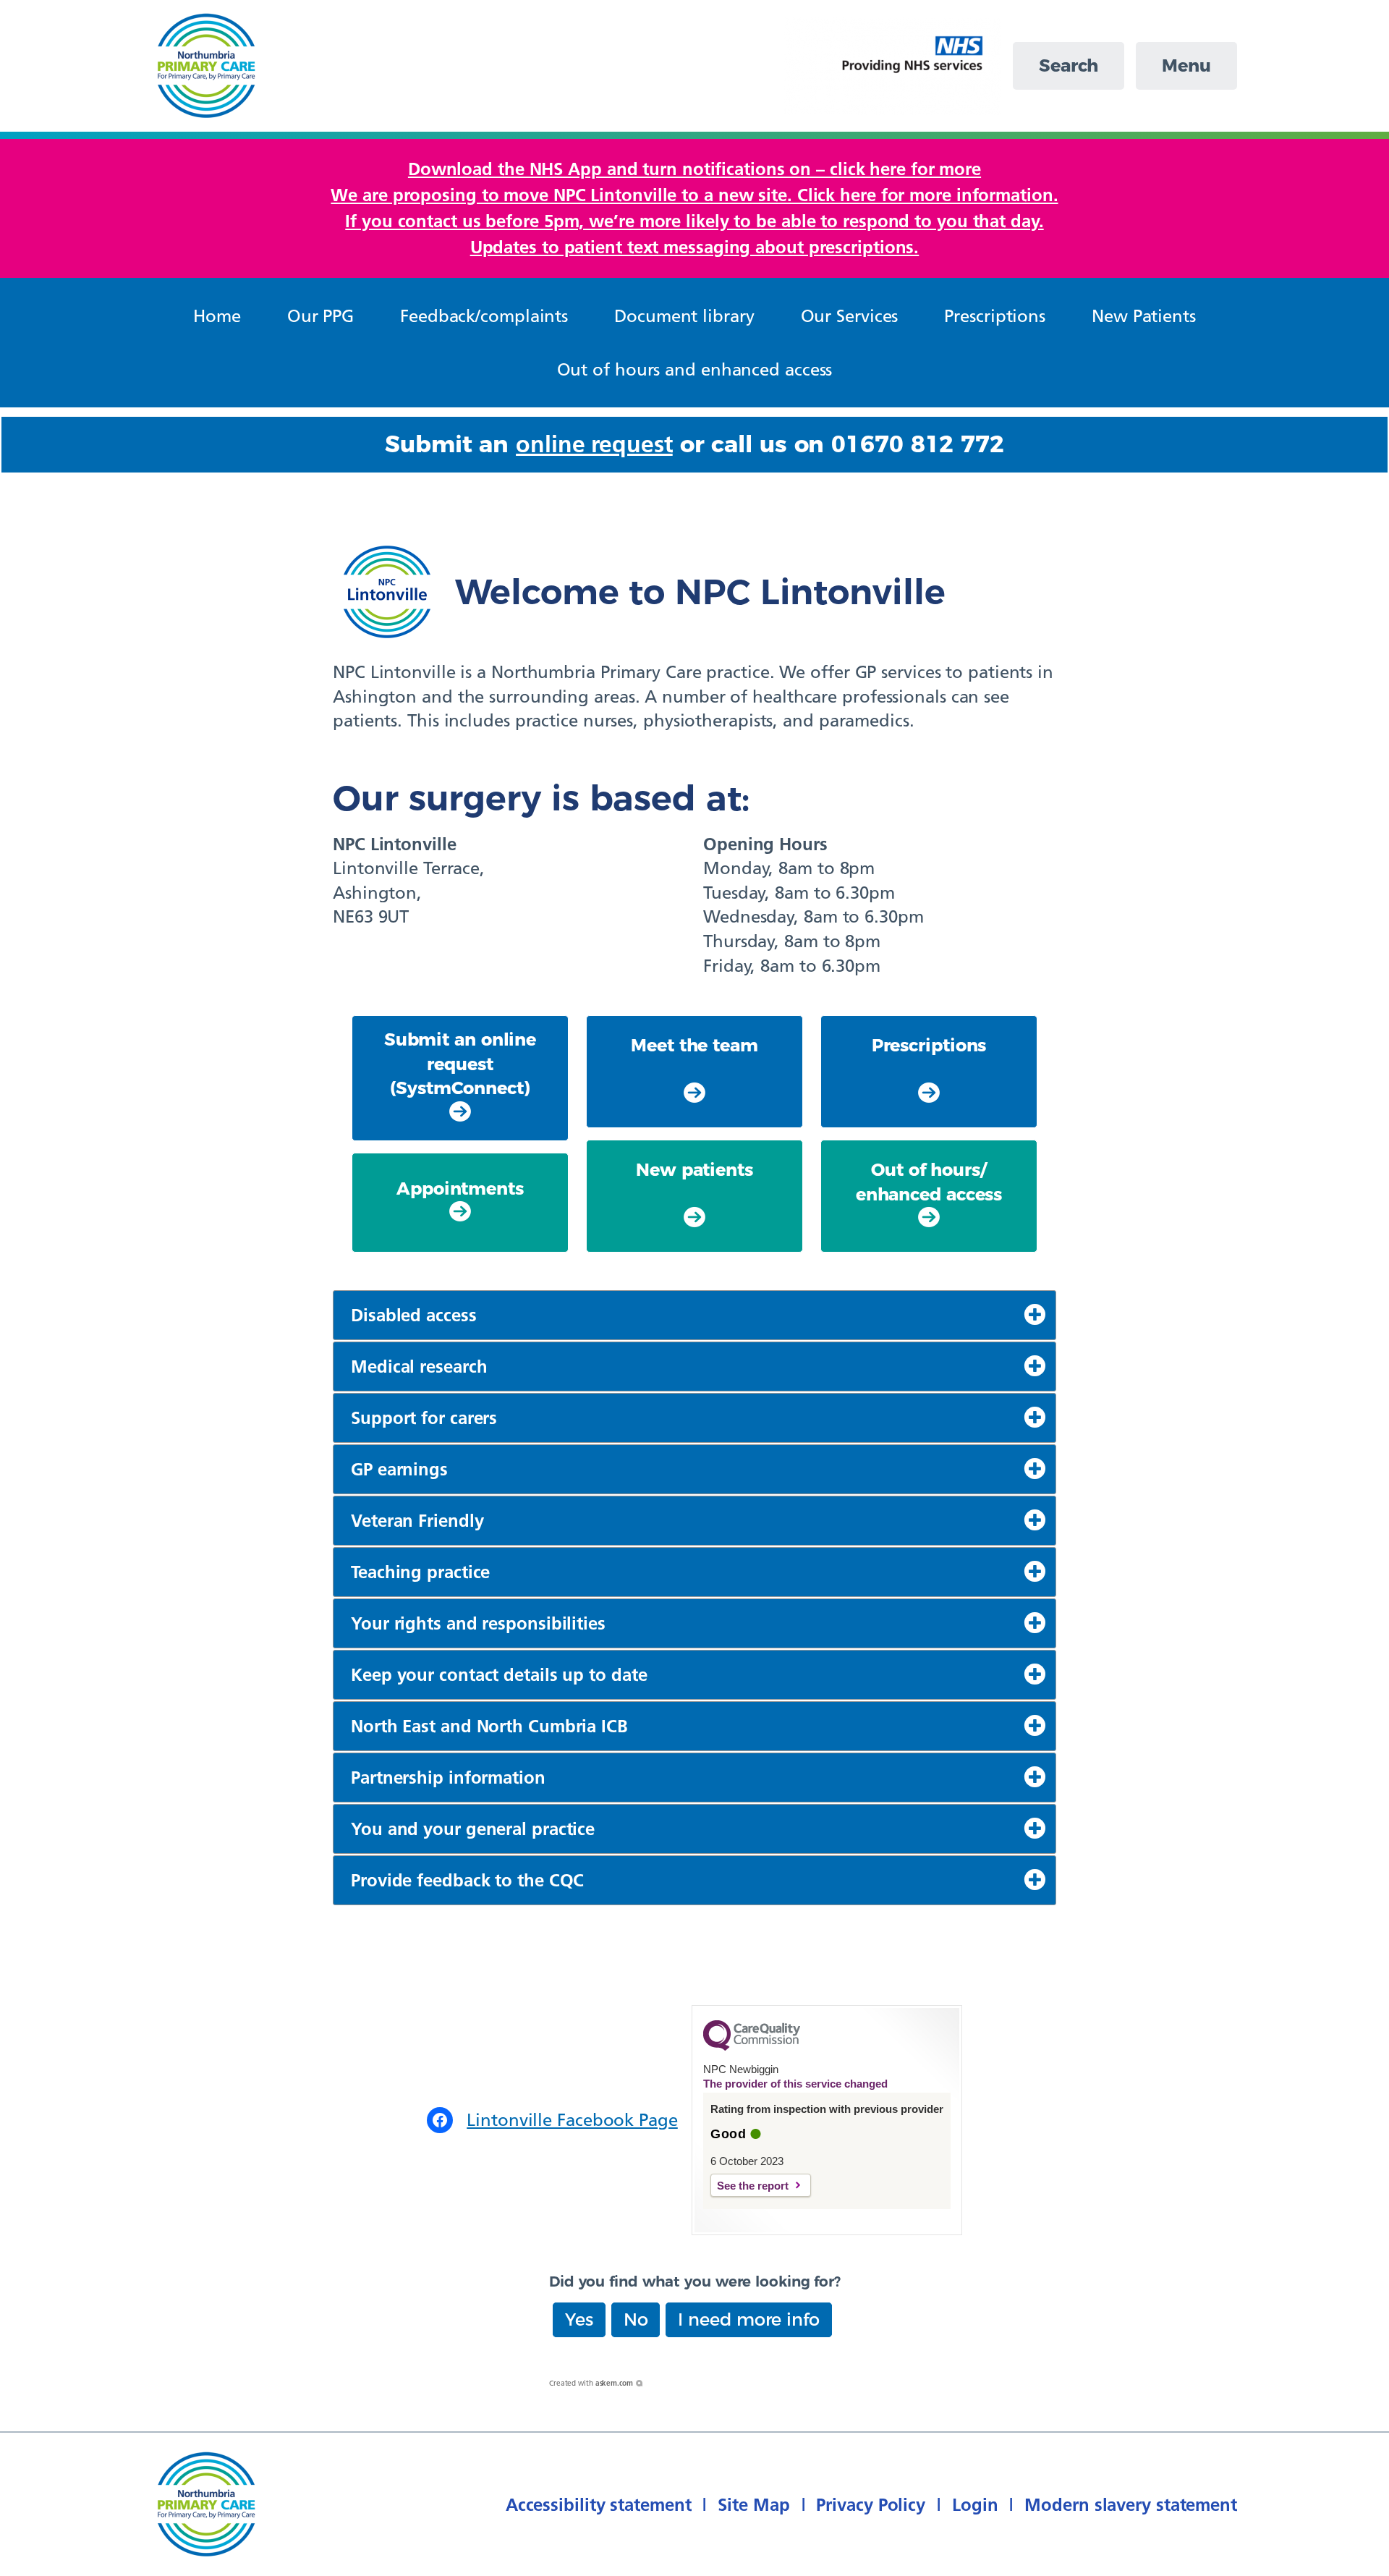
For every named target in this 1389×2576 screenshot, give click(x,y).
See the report (753, 2186)
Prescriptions (929, 1045)
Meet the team (694, 1045)
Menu (1186, 65)
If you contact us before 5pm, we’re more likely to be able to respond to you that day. (694, 221)
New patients (694, 1170)
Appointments (460, 1189)
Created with (591, 2383)
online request (594, 444)
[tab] (694, 1315)
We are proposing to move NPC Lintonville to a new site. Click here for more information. (694, 195)
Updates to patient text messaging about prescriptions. (695, 247)
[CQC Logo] (752, 2047)
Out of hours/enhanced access (929, 1182)
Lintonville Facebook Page (572, 2120)
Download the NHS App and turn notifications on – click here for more (694, 169)
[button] (579, 2320)
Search (1069, 65)
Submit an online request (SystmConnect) (460, 1064)
